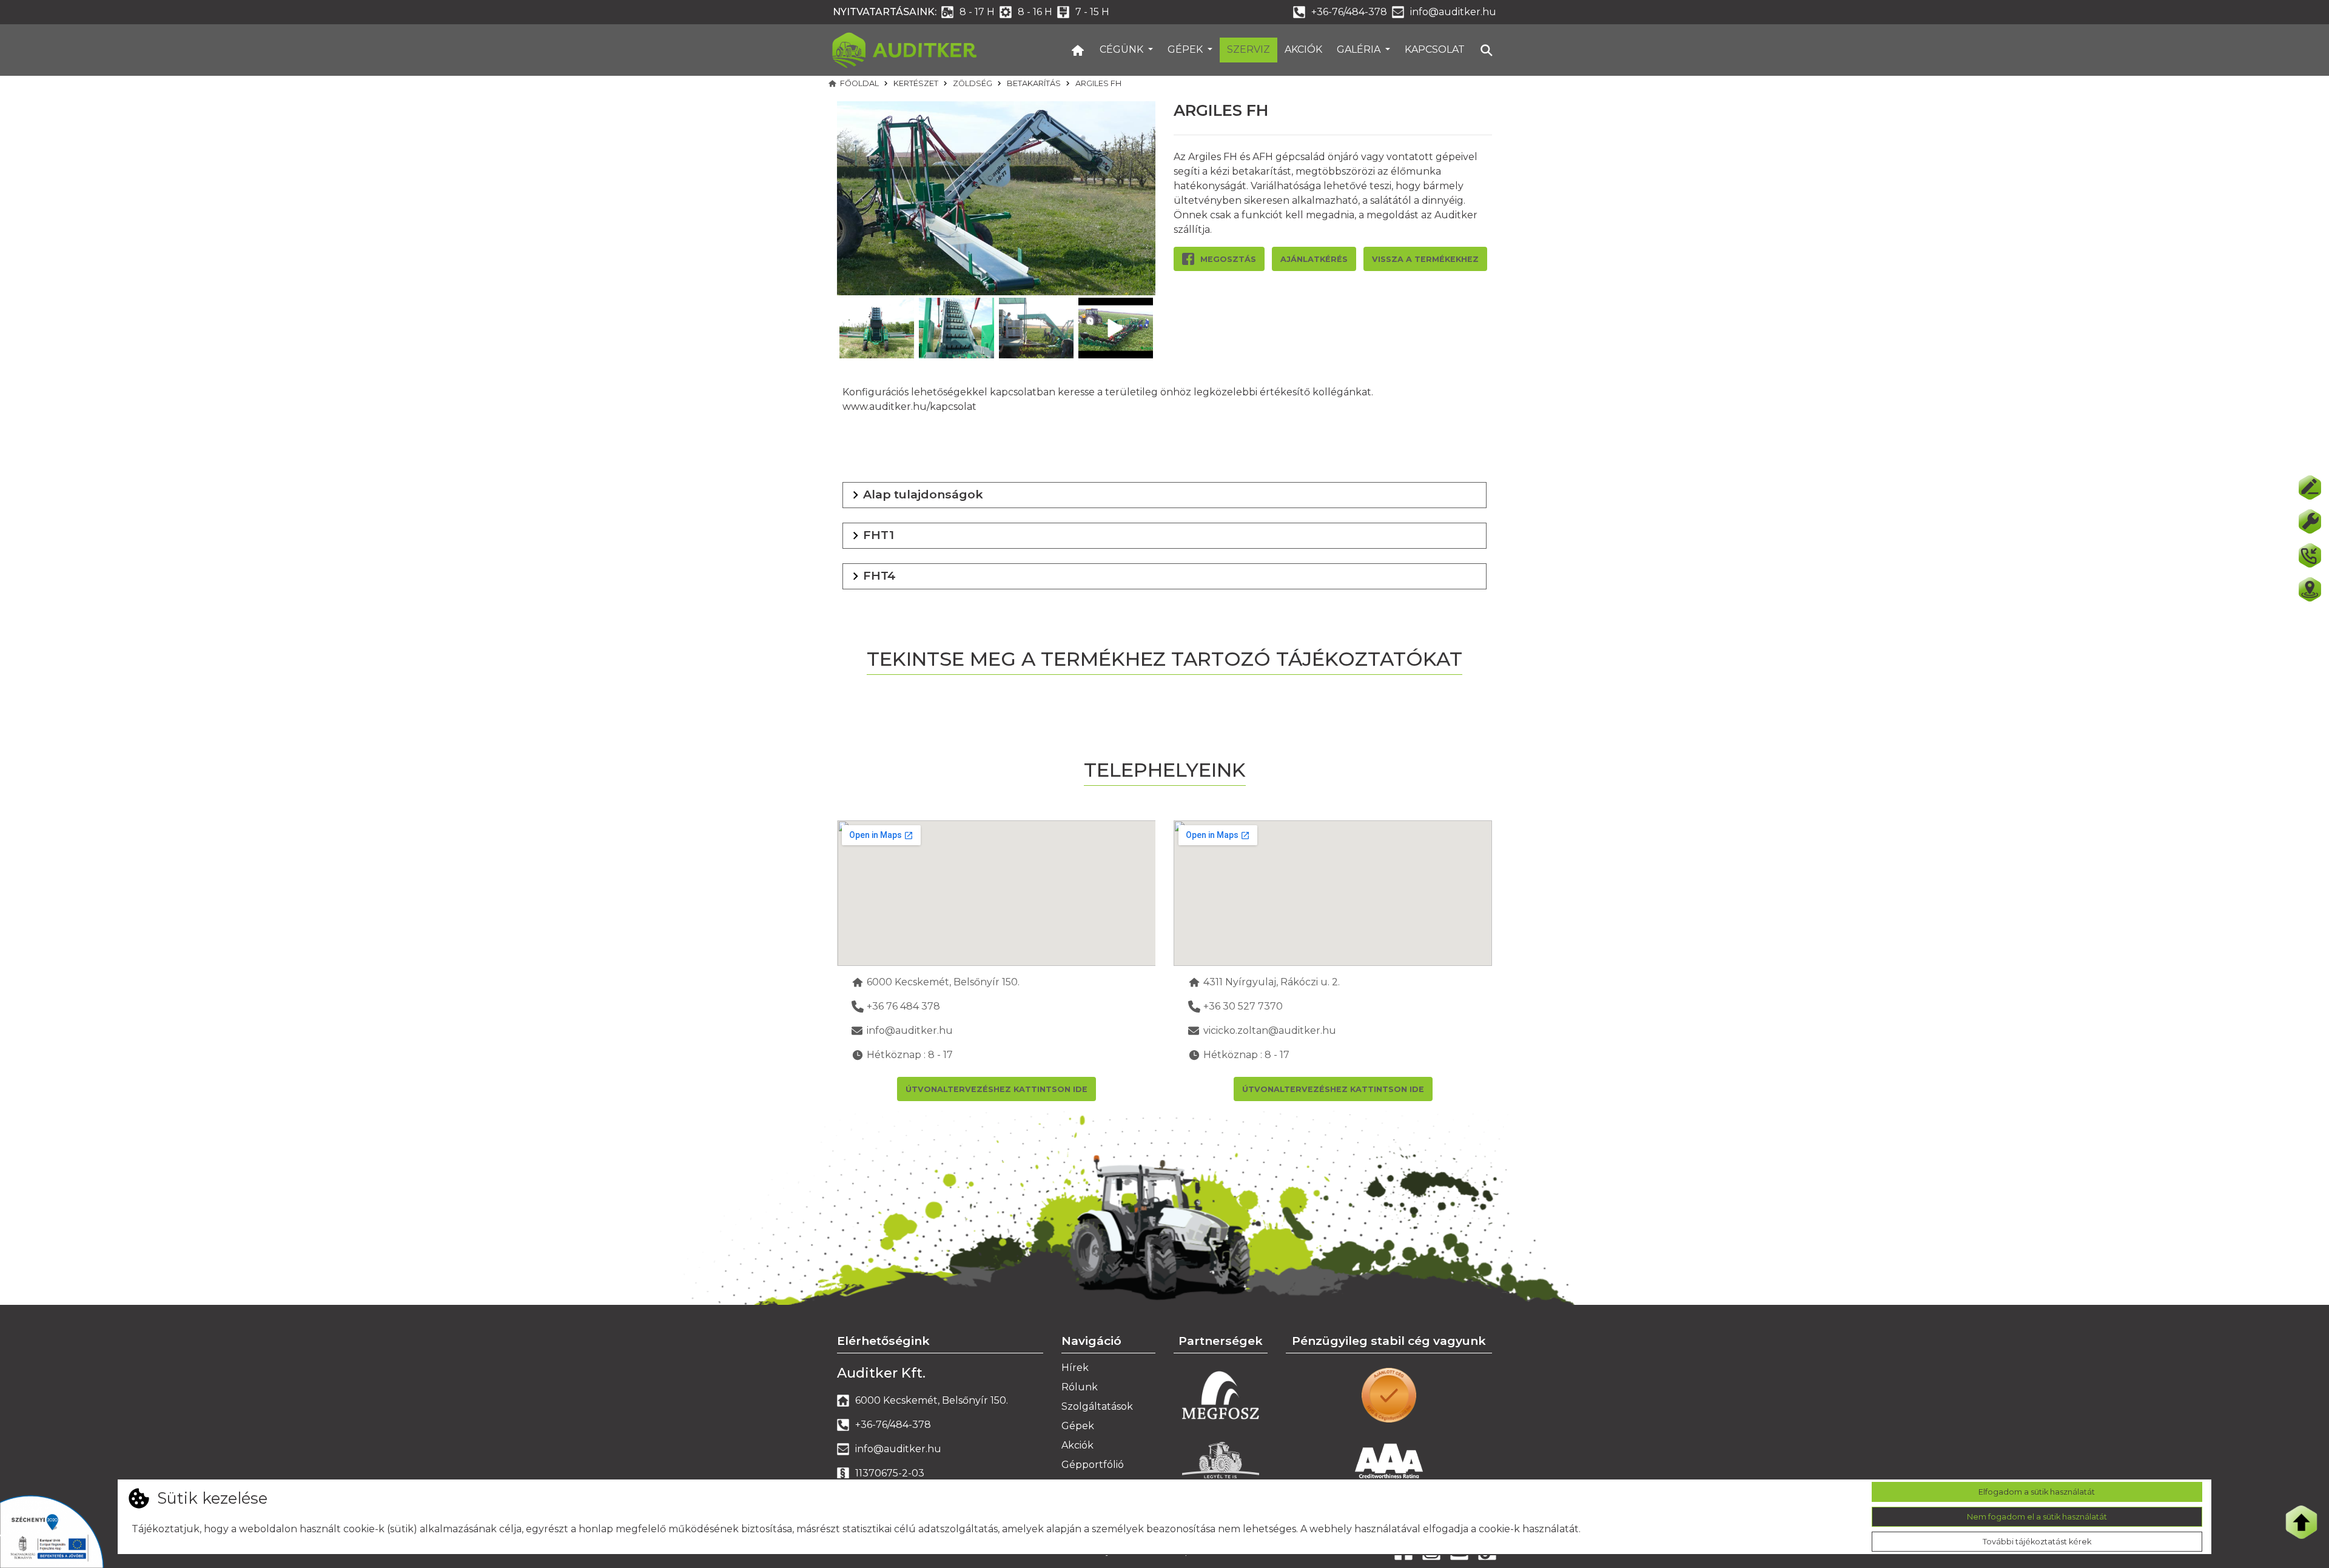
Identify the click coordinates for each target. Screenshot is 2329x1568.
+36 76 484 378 (903, 1006)
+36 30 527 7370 (1243, 1006)
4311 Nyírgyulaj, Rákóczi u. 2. (1272, 982)
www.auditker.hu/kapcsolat (909, 407)
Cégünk (1123, 49)
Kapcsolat (1435, 49)
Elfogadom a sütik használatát (2037, 1492)
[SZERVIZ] (2310, 521)
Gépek (1186, 49)
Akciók (1303, 49)
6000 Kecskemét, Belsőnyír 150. (943, 982)
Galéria (1360, 49)
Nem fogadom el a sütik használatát (2037, 1517)
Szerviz (1249, 49)
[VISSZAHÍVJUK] (2310, 555)
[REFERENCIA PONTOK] (2310, 589)
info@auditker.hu (1453, 12)
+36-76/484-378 (1349, 12)
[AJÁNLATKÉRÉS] (2310, 487)
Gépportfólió (1093, 1465)
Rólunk (1080, 1387)
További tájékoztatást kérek (2037, 1542)
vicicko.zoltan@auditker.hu (1270, 1030)
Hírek (1075, 1368)
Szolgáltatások (1097, 1406)
